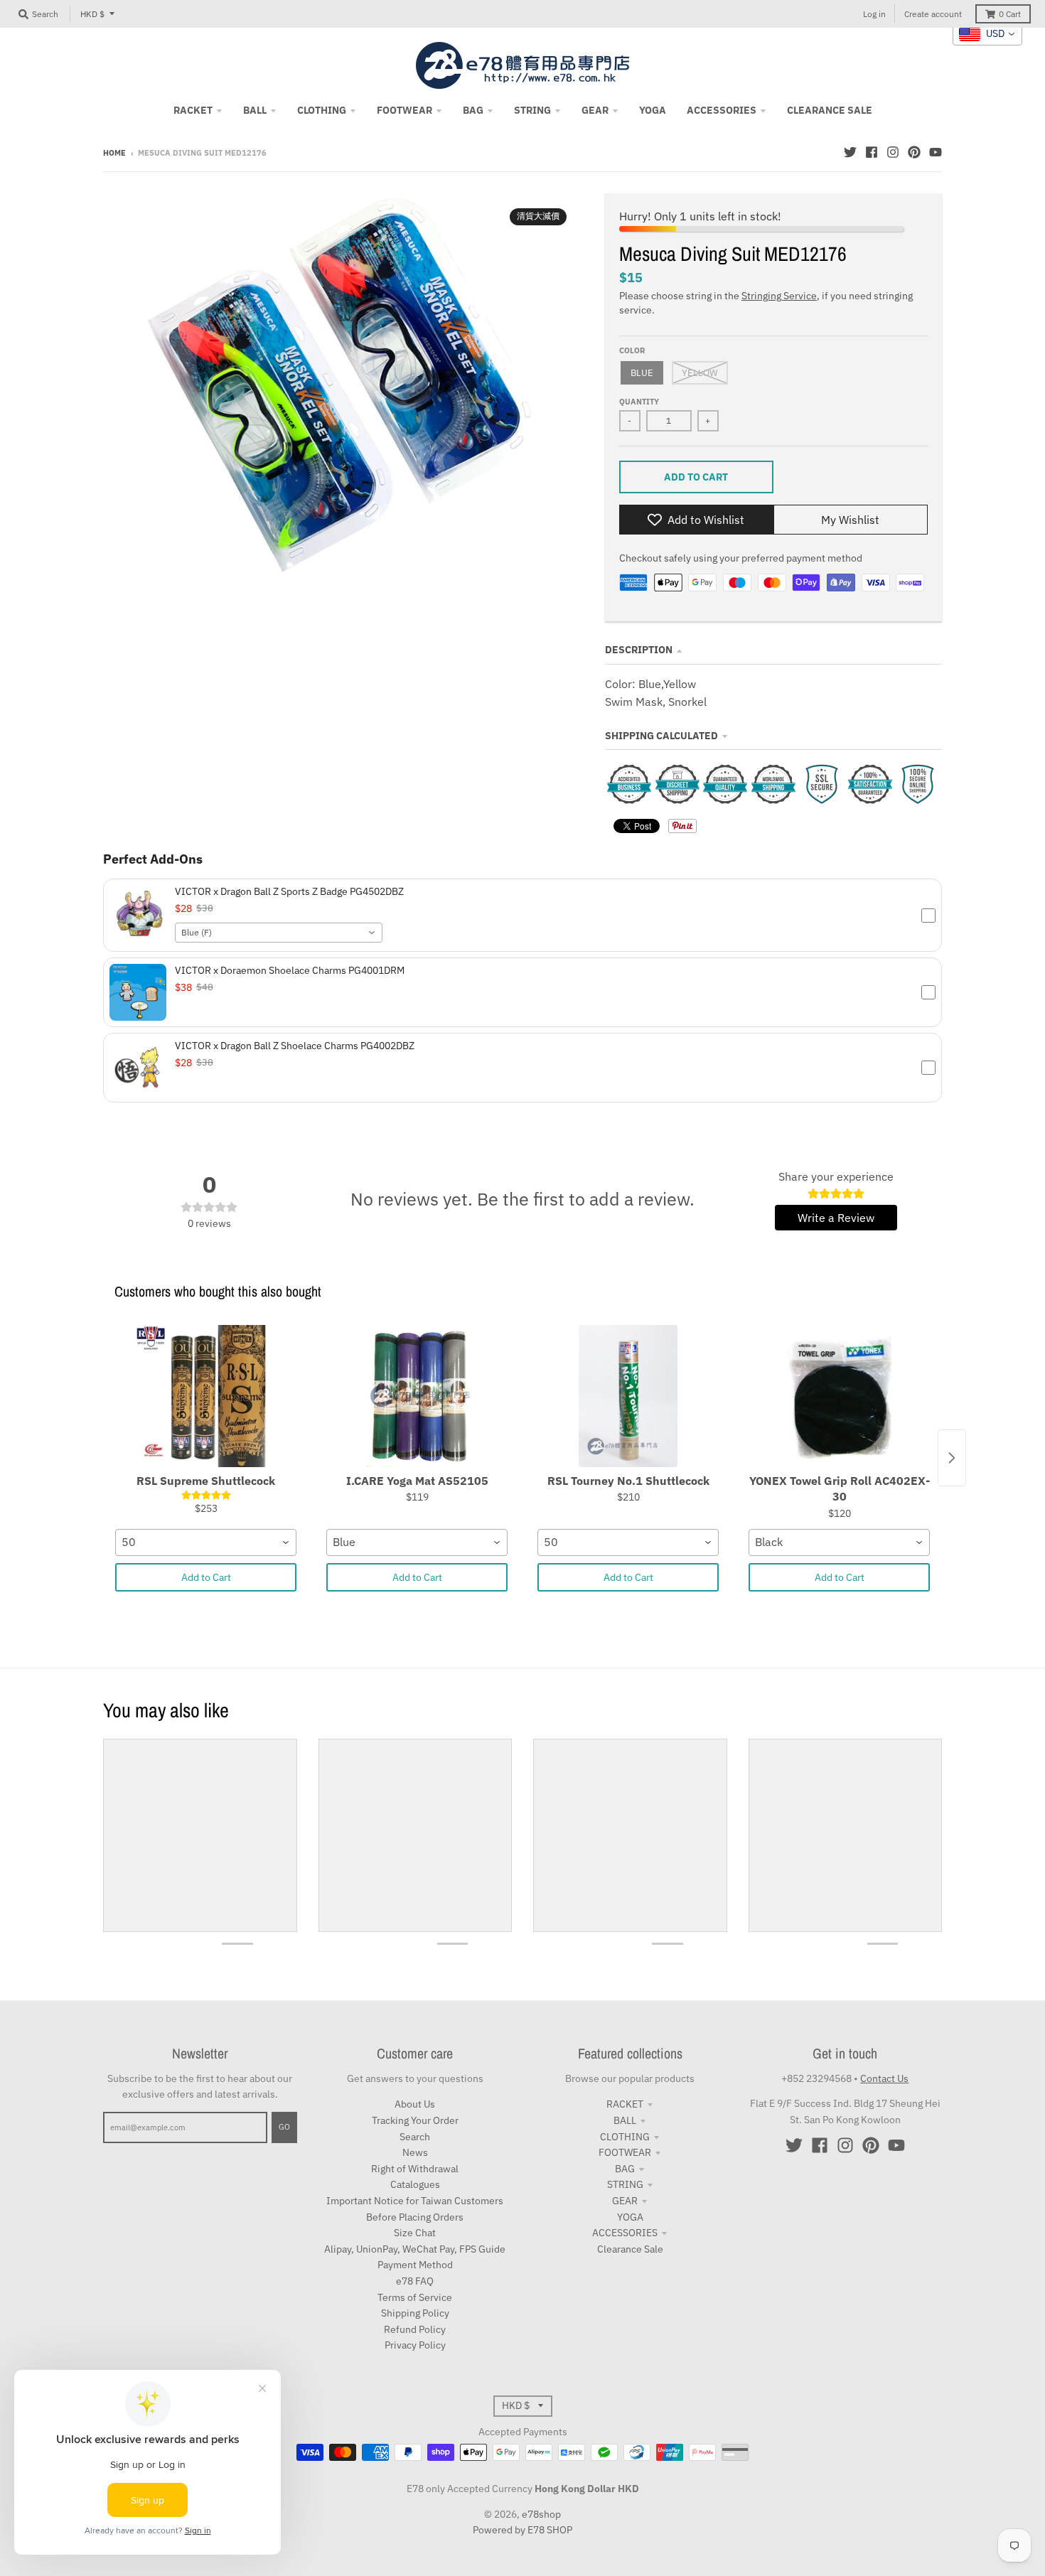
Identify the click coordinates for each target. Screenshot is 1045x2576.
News (415, 2152)
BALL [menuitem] (255, 110)
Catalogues (415, 2184)
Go (284, 2127)
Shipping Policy (415, 2313)
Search (415, 2137)
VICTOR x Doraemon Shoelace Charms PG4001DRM (290, 970)
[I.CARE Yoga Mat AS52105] (417, 1396)
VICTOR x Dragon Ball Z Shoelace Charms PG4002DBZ (295, 1046)
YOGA (630, 2217)
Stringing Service (779, 296)
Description (639, 650)
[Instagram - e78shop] (893, 152)
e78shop (541, 2514)
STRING (625, 2184)
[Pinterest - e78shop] (914, 152)
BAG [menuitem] (473, 110)
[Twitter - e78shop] (850, 152)
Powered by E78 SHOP (522, 2530)
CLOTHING (625, 2137)
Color (632, 350)
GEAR (625, 2201)
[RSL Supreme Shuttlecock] (206, 1396)
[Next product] (952, 1458)
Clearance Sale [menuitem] (830, 110)
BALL (625, 2120)
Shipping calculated (661, 736)
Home (114, 153)
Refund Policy (415, 2329)
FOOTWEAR (625, 2152)
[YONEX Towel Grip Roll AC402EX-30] (839, 1396)
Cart (1010, 14)
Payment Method (415, 2265)
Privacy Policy (415, 2345)
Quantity (639, 402)
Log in (874, 14)
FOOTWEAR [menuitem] (404, 110)
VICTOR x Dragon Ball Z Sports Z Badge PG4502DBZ (289, 891)
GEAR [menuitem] (595, 110)
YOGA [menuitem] (653, 110)
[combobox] (279, 933)
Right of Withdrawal (415, 2169)
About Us (415, 2104)
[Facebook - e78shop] (872, 152)
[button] (522, 915)
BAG (625, 2169)
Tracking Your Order (415, 2120)
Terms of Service (415, 2297)
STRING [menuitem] (532, 110)
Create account (933, 14)
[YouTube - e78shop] (936, 152)
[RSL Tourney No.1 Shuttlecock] (628, 1396)
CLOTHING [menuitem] (322, 110)
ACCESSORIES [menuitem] (722, 110)
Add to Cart (206, 1577)
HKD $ (92, 14)
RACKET (625, 2104)
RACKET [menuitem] (193, 110)
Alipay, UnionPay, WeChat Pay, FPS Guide (415, 2249)
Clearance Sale (630, 2249)
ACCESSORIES (625, 2233)
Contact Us (884, 2078)
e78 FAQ (415, 2281)
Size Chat (415, 2233)
